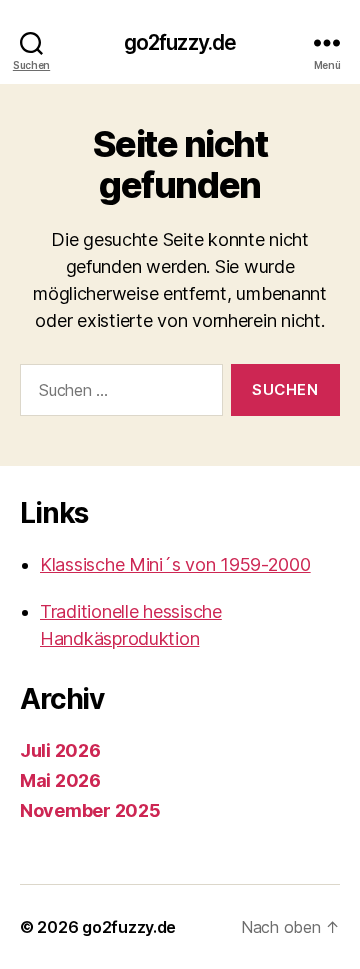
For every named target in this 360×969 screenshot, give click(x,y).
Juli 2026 (60, 750)
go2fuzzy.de (180, 42)
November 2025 (90, 810)
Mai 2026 (60, 780)
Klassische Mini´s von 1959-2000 (175, 564)
